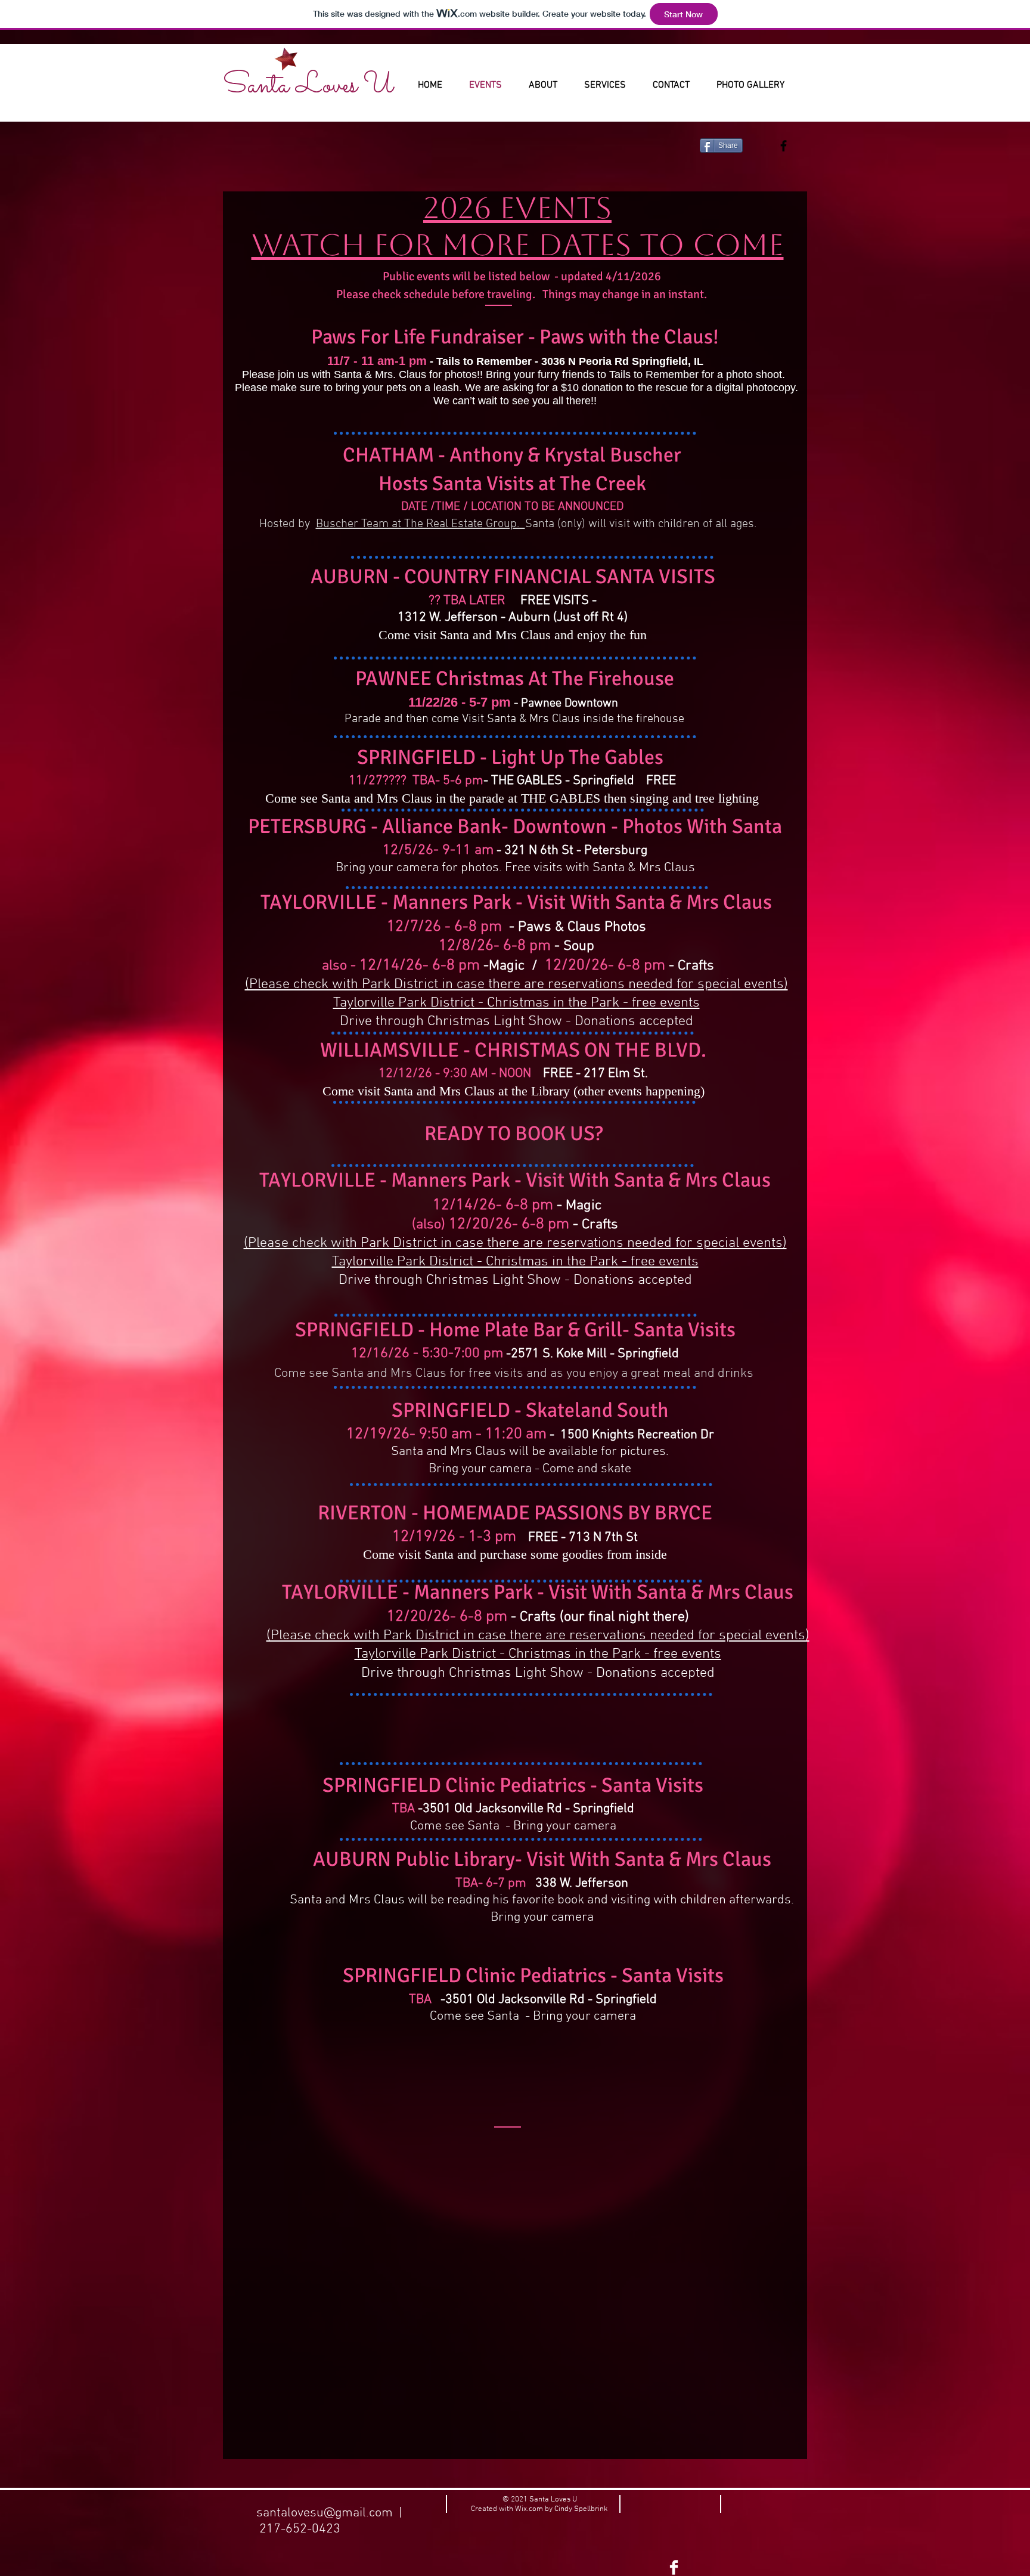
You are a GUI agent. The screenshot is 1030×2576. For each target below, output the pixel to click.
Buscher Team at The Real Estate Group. (421, 524)
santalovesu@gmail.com (325, 2513)
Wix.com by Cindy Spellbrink (561, 2509)
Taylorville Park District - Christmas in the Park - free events (516, 1003)
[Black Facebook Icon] (784, 146)
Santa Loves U (308, 86)
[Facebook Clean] (674, 2567)
